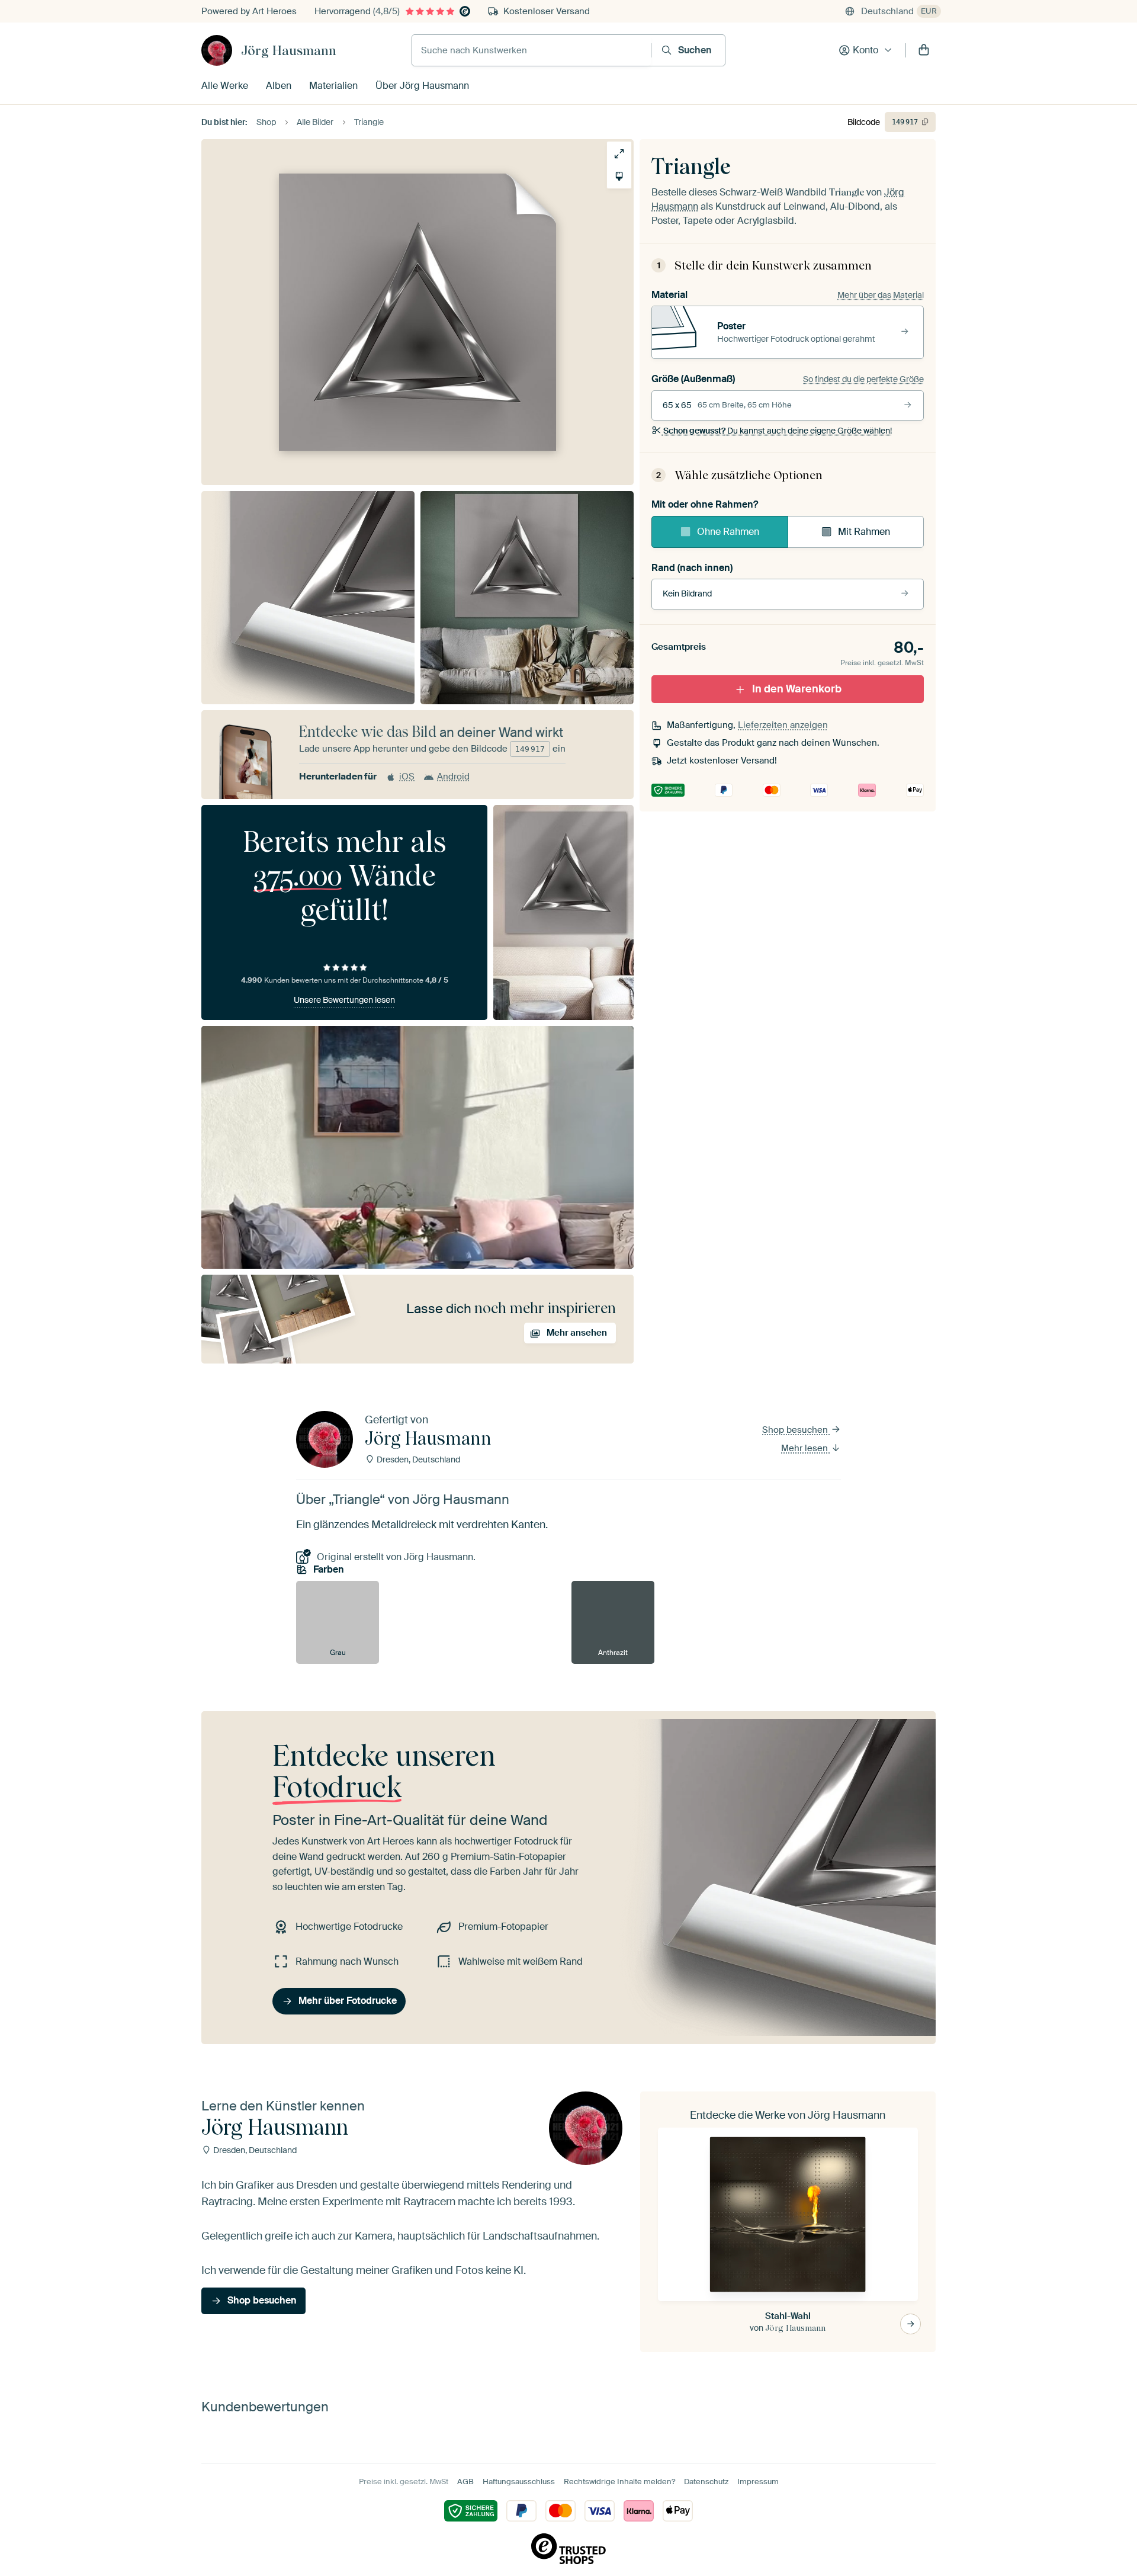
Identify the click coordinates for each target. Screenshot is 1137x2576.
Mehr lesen (806, 1448)
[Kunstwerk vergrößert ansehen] (619, 154)
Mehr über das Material (881, 295)
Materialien (333, 86)
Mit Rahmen (864, 532)
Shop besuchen (796, 1430)
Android (453, 777)
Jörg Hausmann (289, 50)
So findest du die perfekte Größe (863, 379)
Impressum (758, 2482)
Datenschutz (706, 2482)
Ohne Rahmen (728, 532)
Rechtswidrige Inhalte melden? (619, 2482)
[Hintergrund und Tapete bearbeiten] (619, 176)
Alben (279, 86)
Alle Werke (225, 86)
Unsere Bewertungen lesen (344, 1000)
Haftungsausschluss (519, 2482)
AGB (465, 2482)
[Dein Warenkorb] (924, 50)
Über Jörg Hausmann (422, 86)
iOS (407, 777)
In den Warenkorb (797, 689)
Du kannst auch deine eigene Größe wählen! (778, 431)
